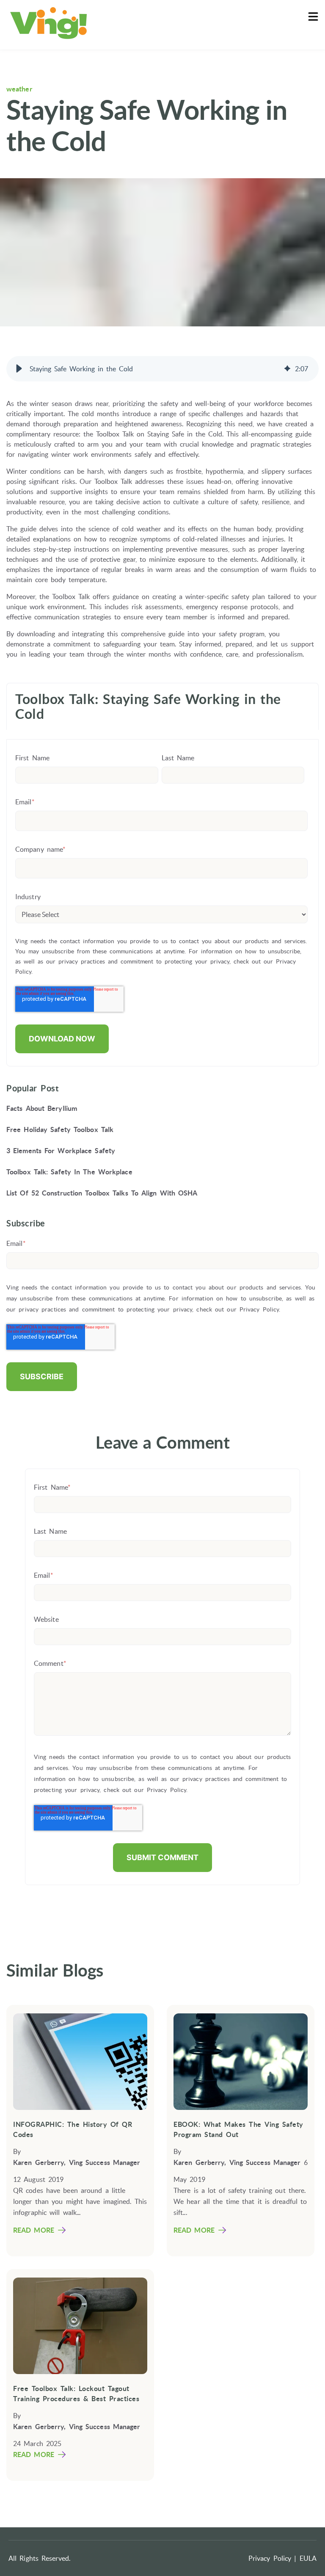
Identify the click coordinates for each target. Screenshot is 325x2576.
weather (19, 89)
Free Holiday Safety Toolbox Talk (60, 1129)
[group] (162, 369)
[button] (19, 369)
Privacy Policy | (273, 2558)
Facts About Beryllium (42, 1108)
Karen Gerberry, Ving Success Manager (77, 2162)
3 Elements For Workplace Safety (61, 1151)
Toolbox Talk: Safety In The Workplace (69, 1172)
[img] (287, 369)
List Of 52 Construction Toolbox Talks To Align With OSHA (102, 1193)
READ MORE (34, 2230)
